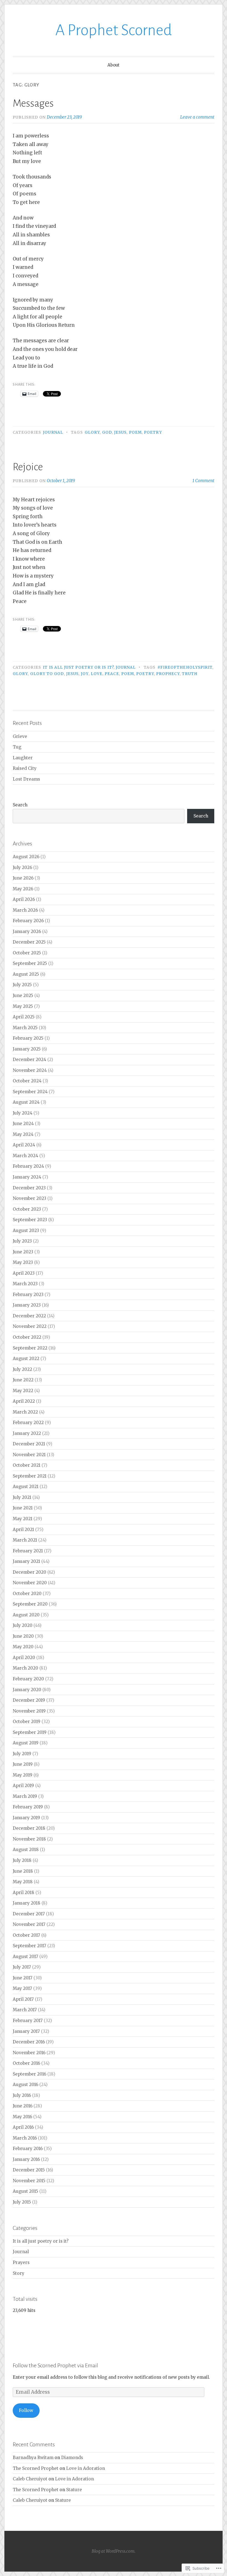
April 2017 (23, 1999)
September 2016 (29, 2074)
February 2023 (28, 1295)
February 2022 (28, 1423)
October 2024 (27, 1081)
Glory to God (47, 674)
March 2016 (25, 2138)
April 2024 (24, 1145)
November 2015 (29, 2181)
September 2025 (30, 963)
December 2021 (29, 1444)
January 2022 (27, 1433)
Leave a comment (197, 117)
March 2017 (25, 2010)
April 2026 (24, 899)
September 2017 (29, 1946)
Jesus (120, 432)
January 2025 (27, 1049)
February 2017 (28, 2021)
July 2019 (22, 1754)
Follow (26, 2410)
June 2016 (23, 2106)
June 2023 (23, 1252)
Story (19, 2273)
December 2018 (29, 1828)
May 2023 (23, 1262)
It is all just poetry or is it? (78, 667)
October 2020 (27, 1594)
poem (135, 432)
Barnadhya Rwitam (33, 2458)
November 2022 (30, 1326)
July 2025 (22, 985)
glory (92, 432)
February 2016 (28, 2149)
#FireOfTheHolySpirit (185, 667)
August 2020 (26, 1615)
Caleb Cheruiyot (30, 2479)
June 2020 (23, 1636)
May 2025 (23, 1006)
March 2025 (25, 1028)
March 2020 (25, 1668)
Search (20, 805)
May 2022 (23, 1391)
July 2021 (22, 1497)
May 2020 (23, 1647)
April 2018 (24, 1893)
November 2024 (30, 1070)
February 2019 (28, 1807)
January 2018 (27, 1903)
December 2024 (29, 1060)
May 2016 (22, 2117)
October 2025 (27, 953)
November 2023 (29, 1198)
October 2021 (27, 1465)
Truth (190, 674)
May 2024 (23, 1134)
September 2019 (30, 1732)
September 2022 (30, 1348)
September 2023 (30, 1220)
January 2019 (26, 1818)
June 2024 (23, 1124)
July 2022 (22, 1369)
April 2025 (24, 1017)
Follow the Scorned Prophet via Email (55, 2365)
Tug (17, 747)
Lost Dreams (26, 779)
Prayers (21, 2262)
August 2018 (26, 1850)
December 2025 (29, 942)
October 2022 (27, 1337)
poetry (153, 432)
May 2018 (23, 1882)
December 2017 (29, 1914)
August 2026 (26, 857)
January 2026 (27, 931)
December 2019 (29, 1700)
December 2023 (29, 1188)
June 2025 (23, 996)
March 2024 (25, 1156)
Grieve (20, 736)
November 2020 (30, 1583)
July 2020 (23, 1625)
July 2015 (22, 2202)
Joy (85, 674)
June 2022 (23, 1380)
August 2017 (25, 1957)
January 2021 (26, 1561)
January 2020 (27, 1690)
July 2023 (22, 1241)
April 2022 (24, 1401)
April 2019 (23, 1786)
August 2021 (26, 1487)
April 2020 (24, 1658)
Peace (112, 674)
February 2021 (28, 1551)
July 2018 (22, 1860)
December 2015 (29, 2170)
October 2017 (26, 1935)
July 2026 (22, 867)
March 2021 (25, 1540)
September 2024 (30, 1092)
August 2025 (26, 974)
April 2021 (23, 1529)
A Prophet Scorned (114, 30)
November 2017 (29, 1924)
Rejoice (28, 467)
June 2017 (23, 1978)
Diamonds (72, 2458)
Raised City (25, 768)
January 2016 (26, 2159)
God (107, 432)
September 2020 (30, 1604)
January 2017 (26, 2031)
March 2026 (25, 910)
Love (97, 674)
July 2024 (23, 1113)
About (114, 65)
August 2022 (26, 1359)
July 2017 (22, 1967)
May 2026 (23, 889)
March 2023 (25, 1284)
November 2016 (29, 2053)
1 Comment (203, 481)
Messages (33, 103)
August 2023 (26, 1230)
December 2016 (29, 2042)
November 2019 (29, 1711)
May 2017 (22, 1988)
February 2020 (28, 1679)
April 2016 (23, 2127)
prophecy (168, 674)
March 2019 (25, 1796)
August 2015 (25, 2191)
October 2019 (27, 1722)
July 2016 (22, 2095)
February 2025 (28, 1038)
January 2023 (27, 1305)
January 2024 (27, 1177)
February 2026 (28, 921)
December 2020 (29, 1572)
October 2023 (27, 1209)
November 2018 (29, 1839)
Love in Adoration (86, 2468)
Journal (53, 432)
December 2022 (29, 1316)
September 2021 (30, 1476)
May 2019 (23, 1775)
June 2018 (23, 1871)
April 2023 (24, 1273)
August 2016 (25, 2085)
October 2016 (26, 2063)
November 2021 (29, 1455)
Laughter (23, 758)
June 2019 (23, 1764)
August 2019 (26, 1743)
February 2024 (28, 1166)
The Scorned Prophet (36, 2468)
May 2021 (23, 1519)
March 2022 (25, 1412)
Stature (74, 2490)
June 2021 (23, 1508)
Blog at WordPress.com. (114, 2551)
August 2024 (26, 1102)
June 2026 (23, 878)
